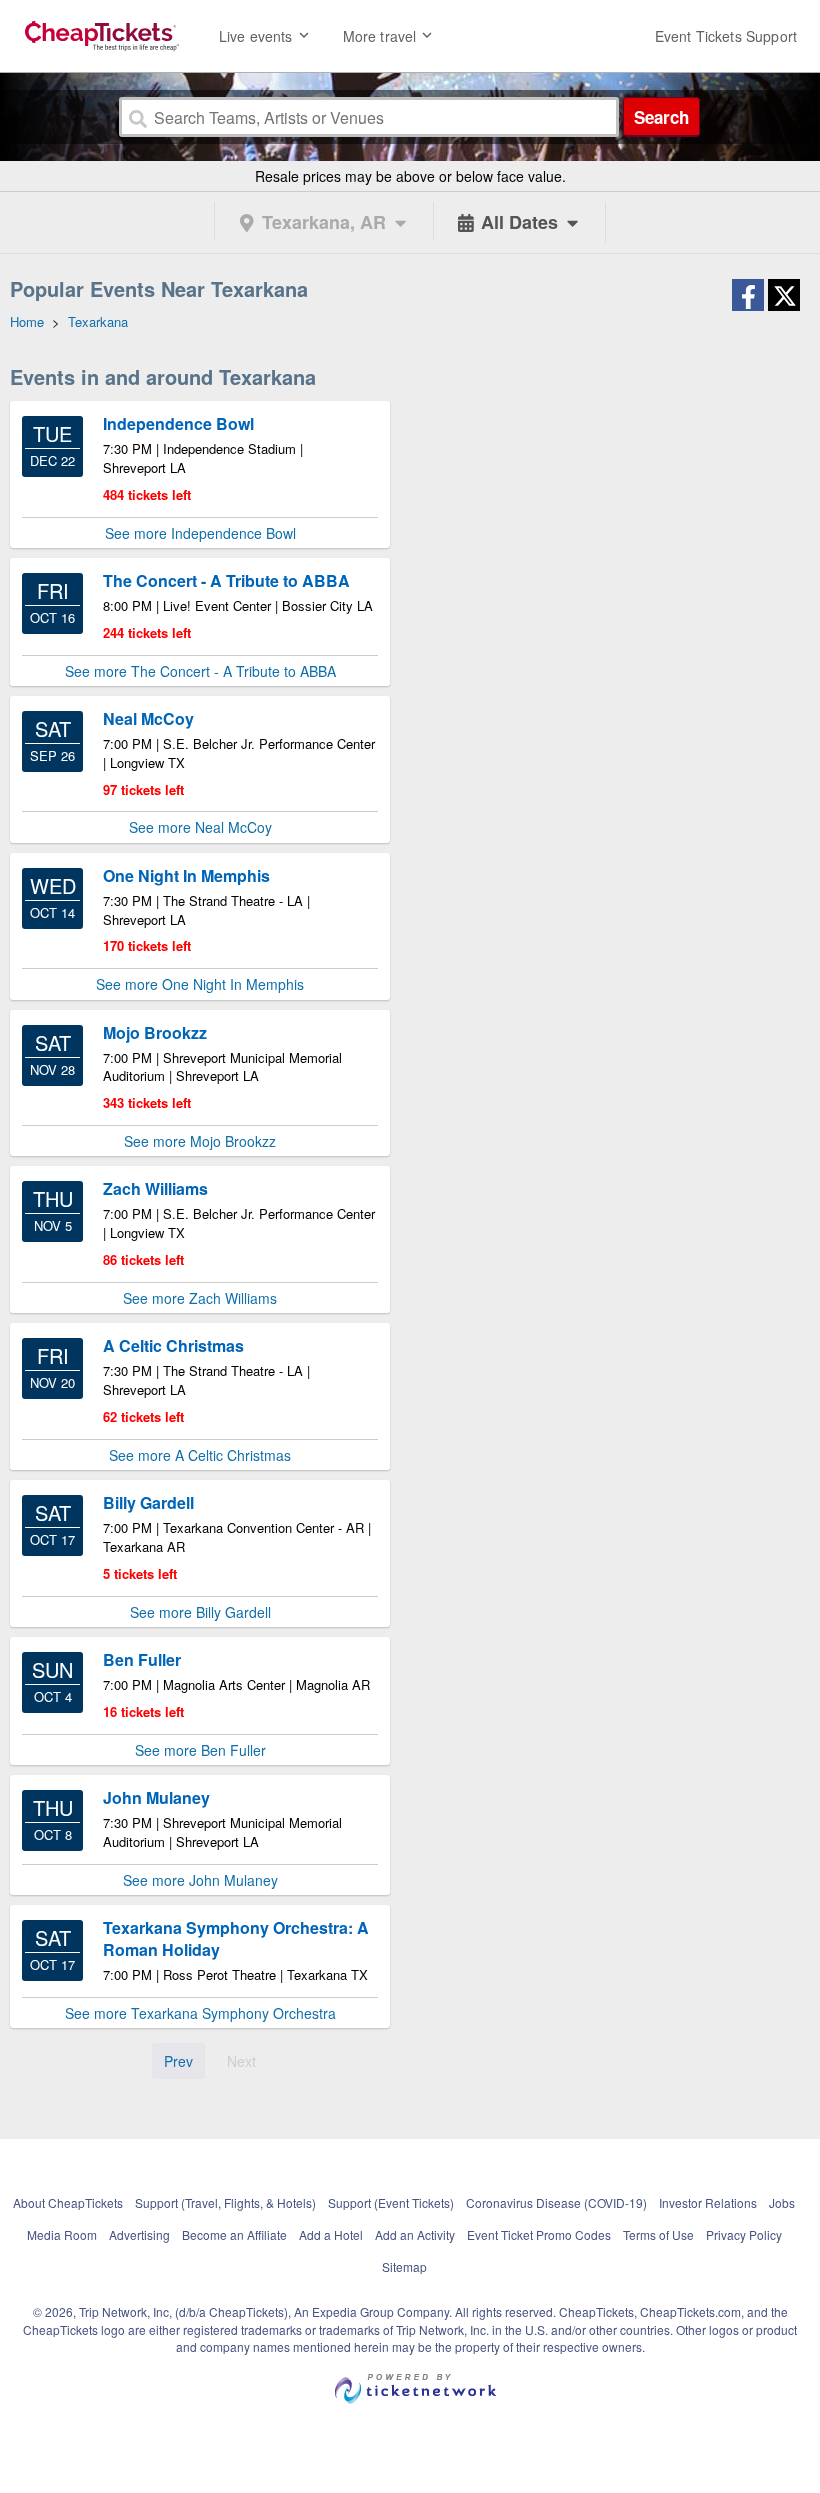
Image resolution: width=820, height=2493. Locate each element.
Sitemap (404, 2266)
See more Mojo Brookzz (200, 1141)
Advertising (139, 2234)
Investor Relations (708, 2202)
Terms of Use (658, 2234)
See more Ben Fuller (200, 1750)
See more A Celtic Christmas (200, 1455)
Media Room (62, 2234)
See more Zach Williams (200, 1298)
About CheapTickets (68, 2202)
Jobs (782, 2202)
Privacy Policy (744, 2234)
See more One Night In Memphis (200, 984)
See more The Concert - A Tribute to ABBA (200, 671)
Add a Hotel (331, 2234)
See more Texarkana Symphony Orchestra (200, 2013)
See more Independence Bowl (200, 533)
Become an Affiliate (234, 2234)
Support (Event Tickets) (391, 2202)
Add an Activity (415, 2234)
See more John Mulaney (200, 1880)
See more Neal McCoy (200, 827)
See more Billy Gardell (200, 1612)
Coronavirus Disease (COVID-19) (556, 2202)
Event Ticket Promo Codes (539, 2234)
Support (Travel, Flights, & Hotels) (225, 2202)
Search (661, 117)
